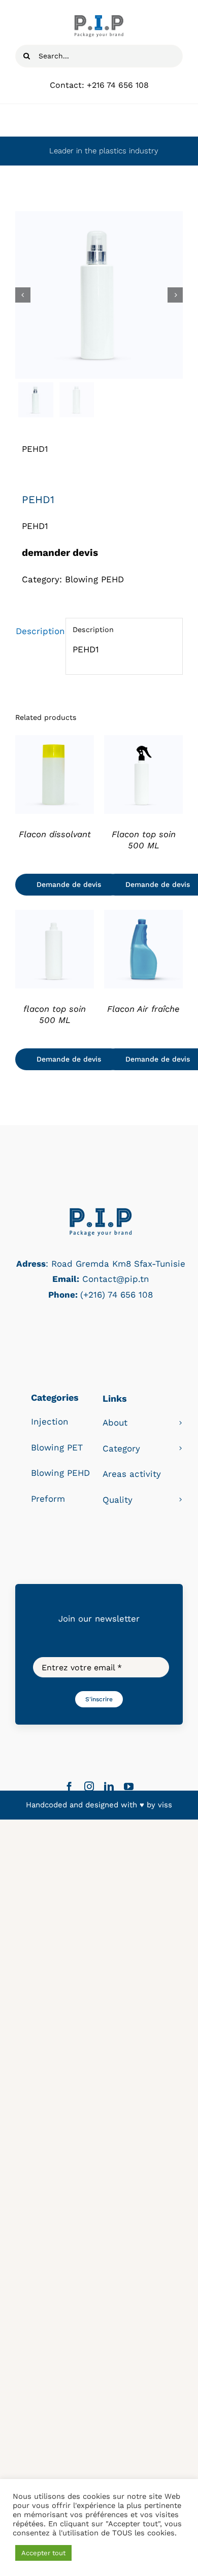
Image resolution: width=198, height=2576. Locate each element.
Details (55, 776)
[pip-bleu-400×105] (101, 1210)
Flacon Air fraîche (143, 1009)
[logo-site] (99, 19)
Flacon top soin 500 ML (144, 840)
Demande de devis (69, 884)
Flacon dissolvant (55, 834)
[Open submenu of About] (180, 1423)
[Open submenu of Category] (180, 1449)
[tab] (37, 631)
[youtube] (129, 1786)
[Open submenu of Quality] (180, 1500)
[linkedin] (109, 1786)
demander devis (60, 553)
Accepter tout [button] (43, 2553)
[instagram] (89, 1786)
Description (37, 631)
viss (165, 1805)
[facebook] (69, 1786)
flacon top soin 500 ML (55, 1014)
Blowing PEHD (94, 579)
